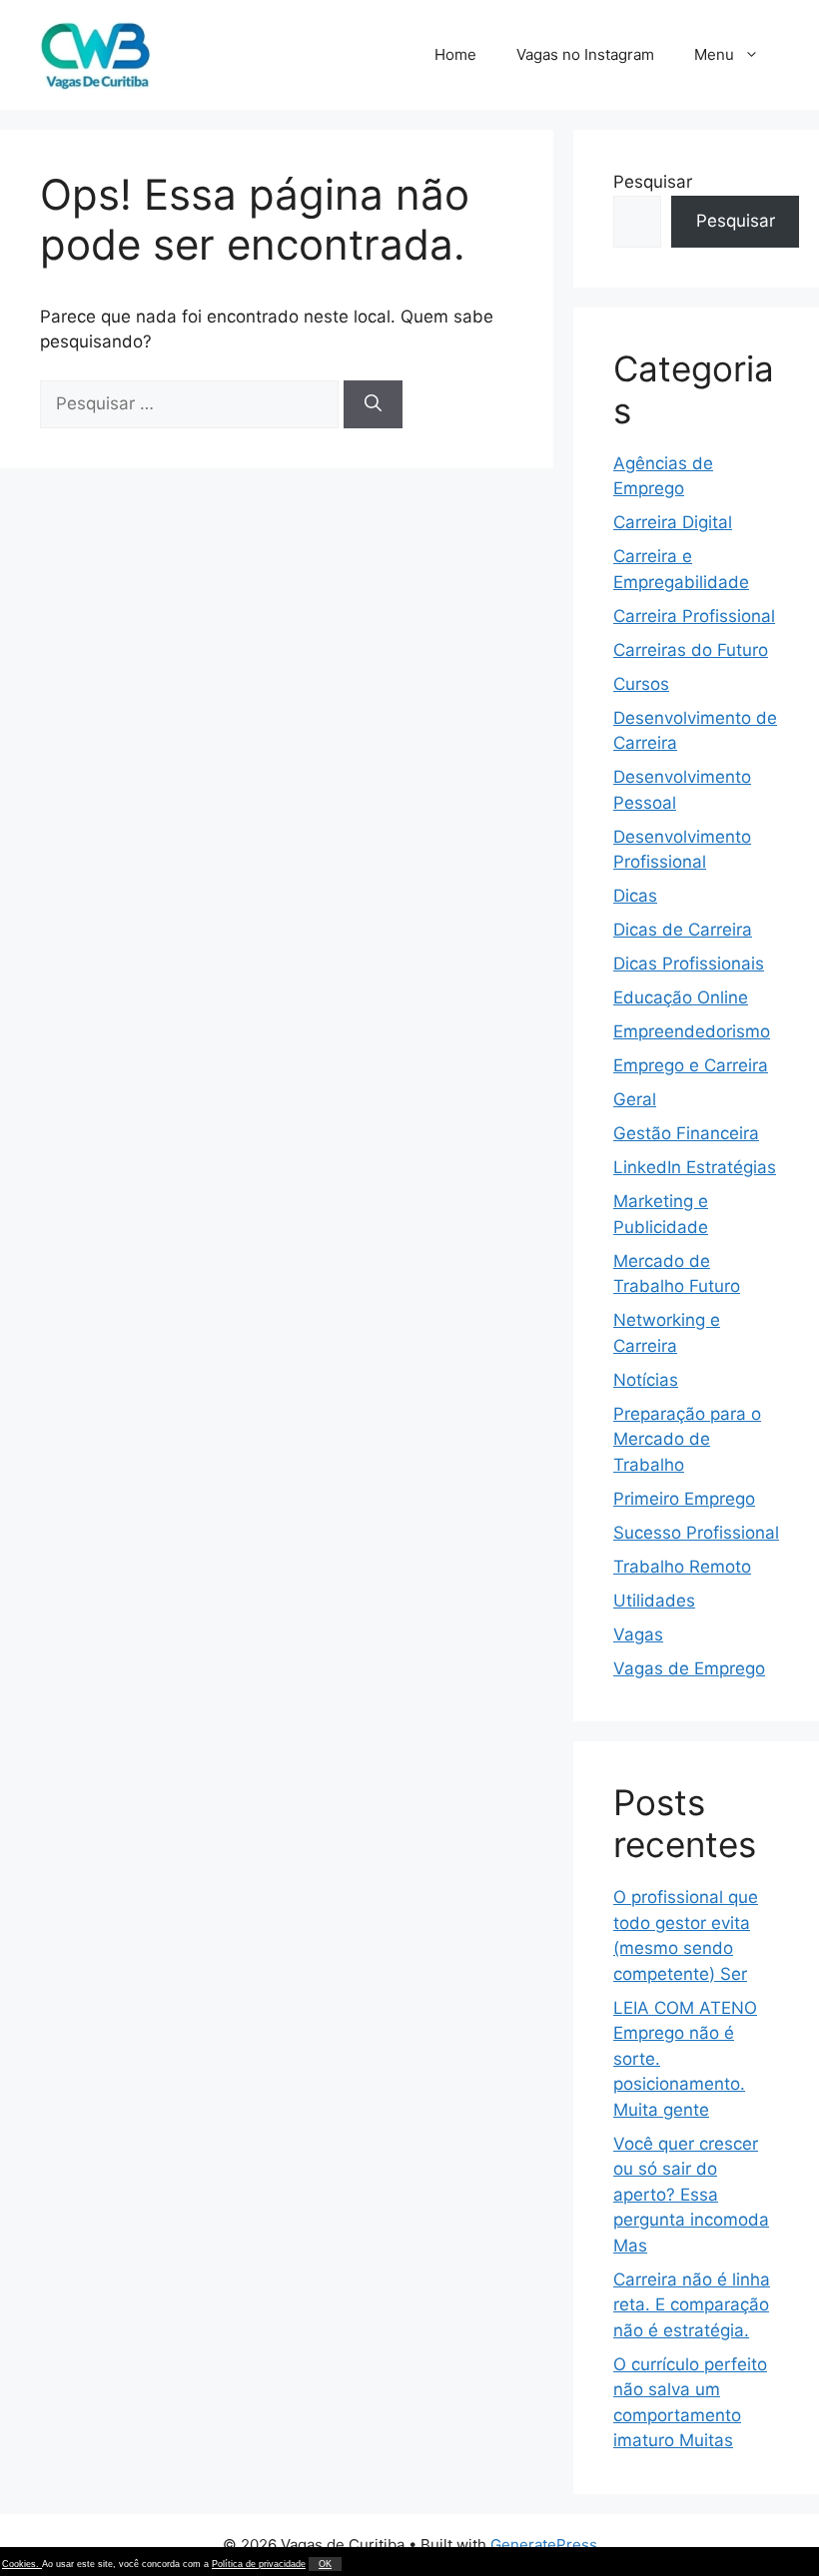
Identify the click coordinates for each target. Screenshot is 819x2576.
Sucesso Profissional (696, 1533)
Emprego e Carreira (691, 1065)
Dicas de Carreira (683, 930)
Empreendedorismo (692, 1031)
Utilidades (654, 1601)
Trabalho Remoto (682, 1567)
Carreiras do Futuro (691, 650)
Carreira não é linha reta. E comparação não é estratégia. (692, 2305)
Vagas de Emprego (689, 1668)
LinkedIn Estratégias (695, 1167)
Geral (635, 1099)
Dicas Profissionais (689, 964)
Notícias (646, 1380)
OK (325, 2564)
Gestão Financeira (686, 1133)
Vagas (638, 1634)
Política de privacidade (259, 2564)
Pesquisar (653, 182)
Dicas (635, 896)
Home (455, 54)
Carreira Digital (673, 522)
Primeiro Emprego (684, 1499)
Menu (714, 54)
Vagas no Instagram (585, 54)
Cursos (641, 684)
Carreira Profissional (694, 616)
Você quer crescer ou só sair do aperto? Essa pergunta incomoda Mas (691, 2195)
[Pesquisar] (373, 404)
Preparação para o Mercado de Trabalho (687, 1439)
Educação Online (681, 997)
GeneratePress (544, 2545)
